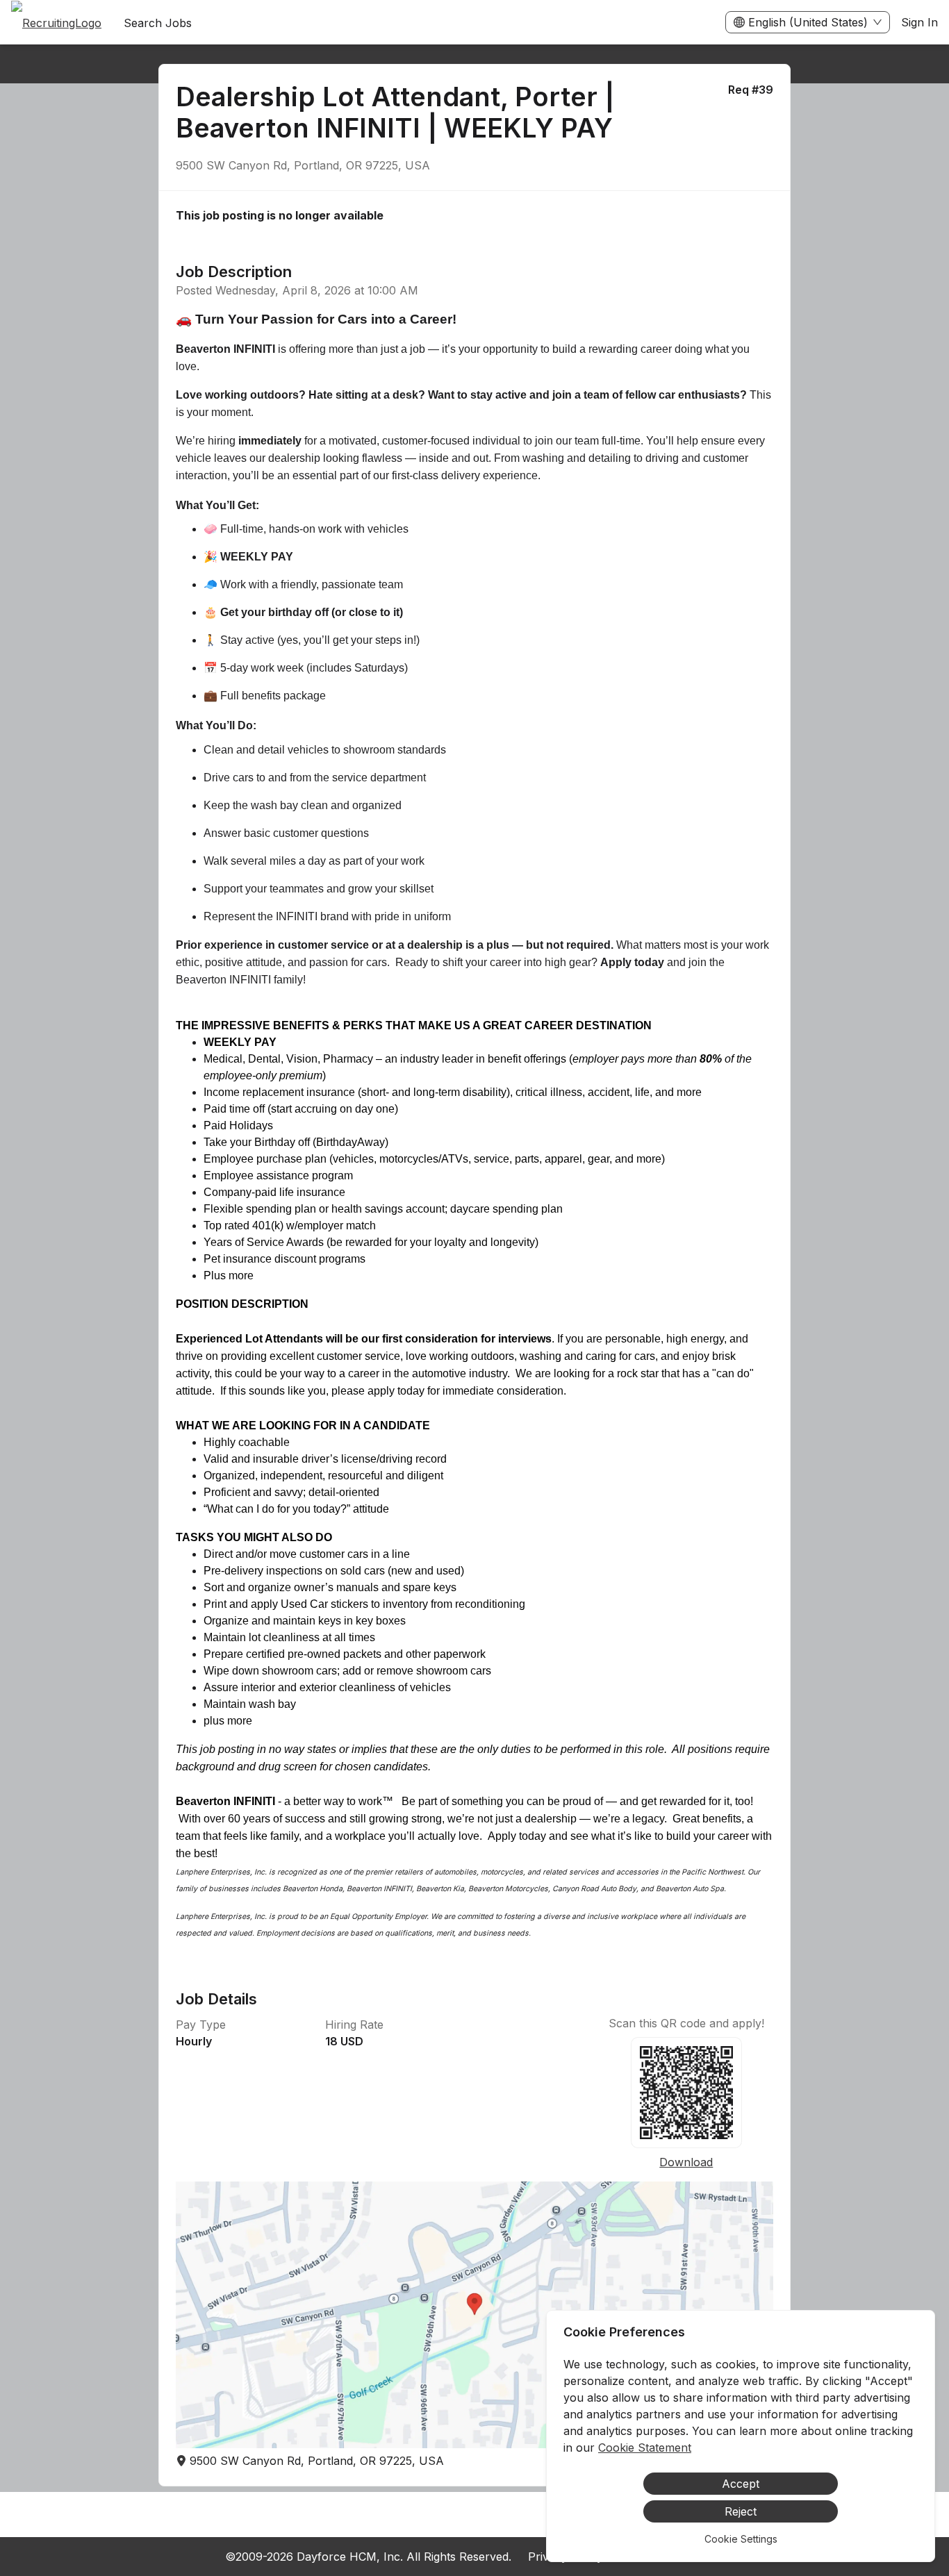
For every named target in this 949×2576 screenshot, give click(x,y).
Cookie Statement (645, 2448)
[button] (475, 2315)
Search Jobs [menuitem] (158, 23)
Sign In (919, 22)
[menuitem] (56, 23)
